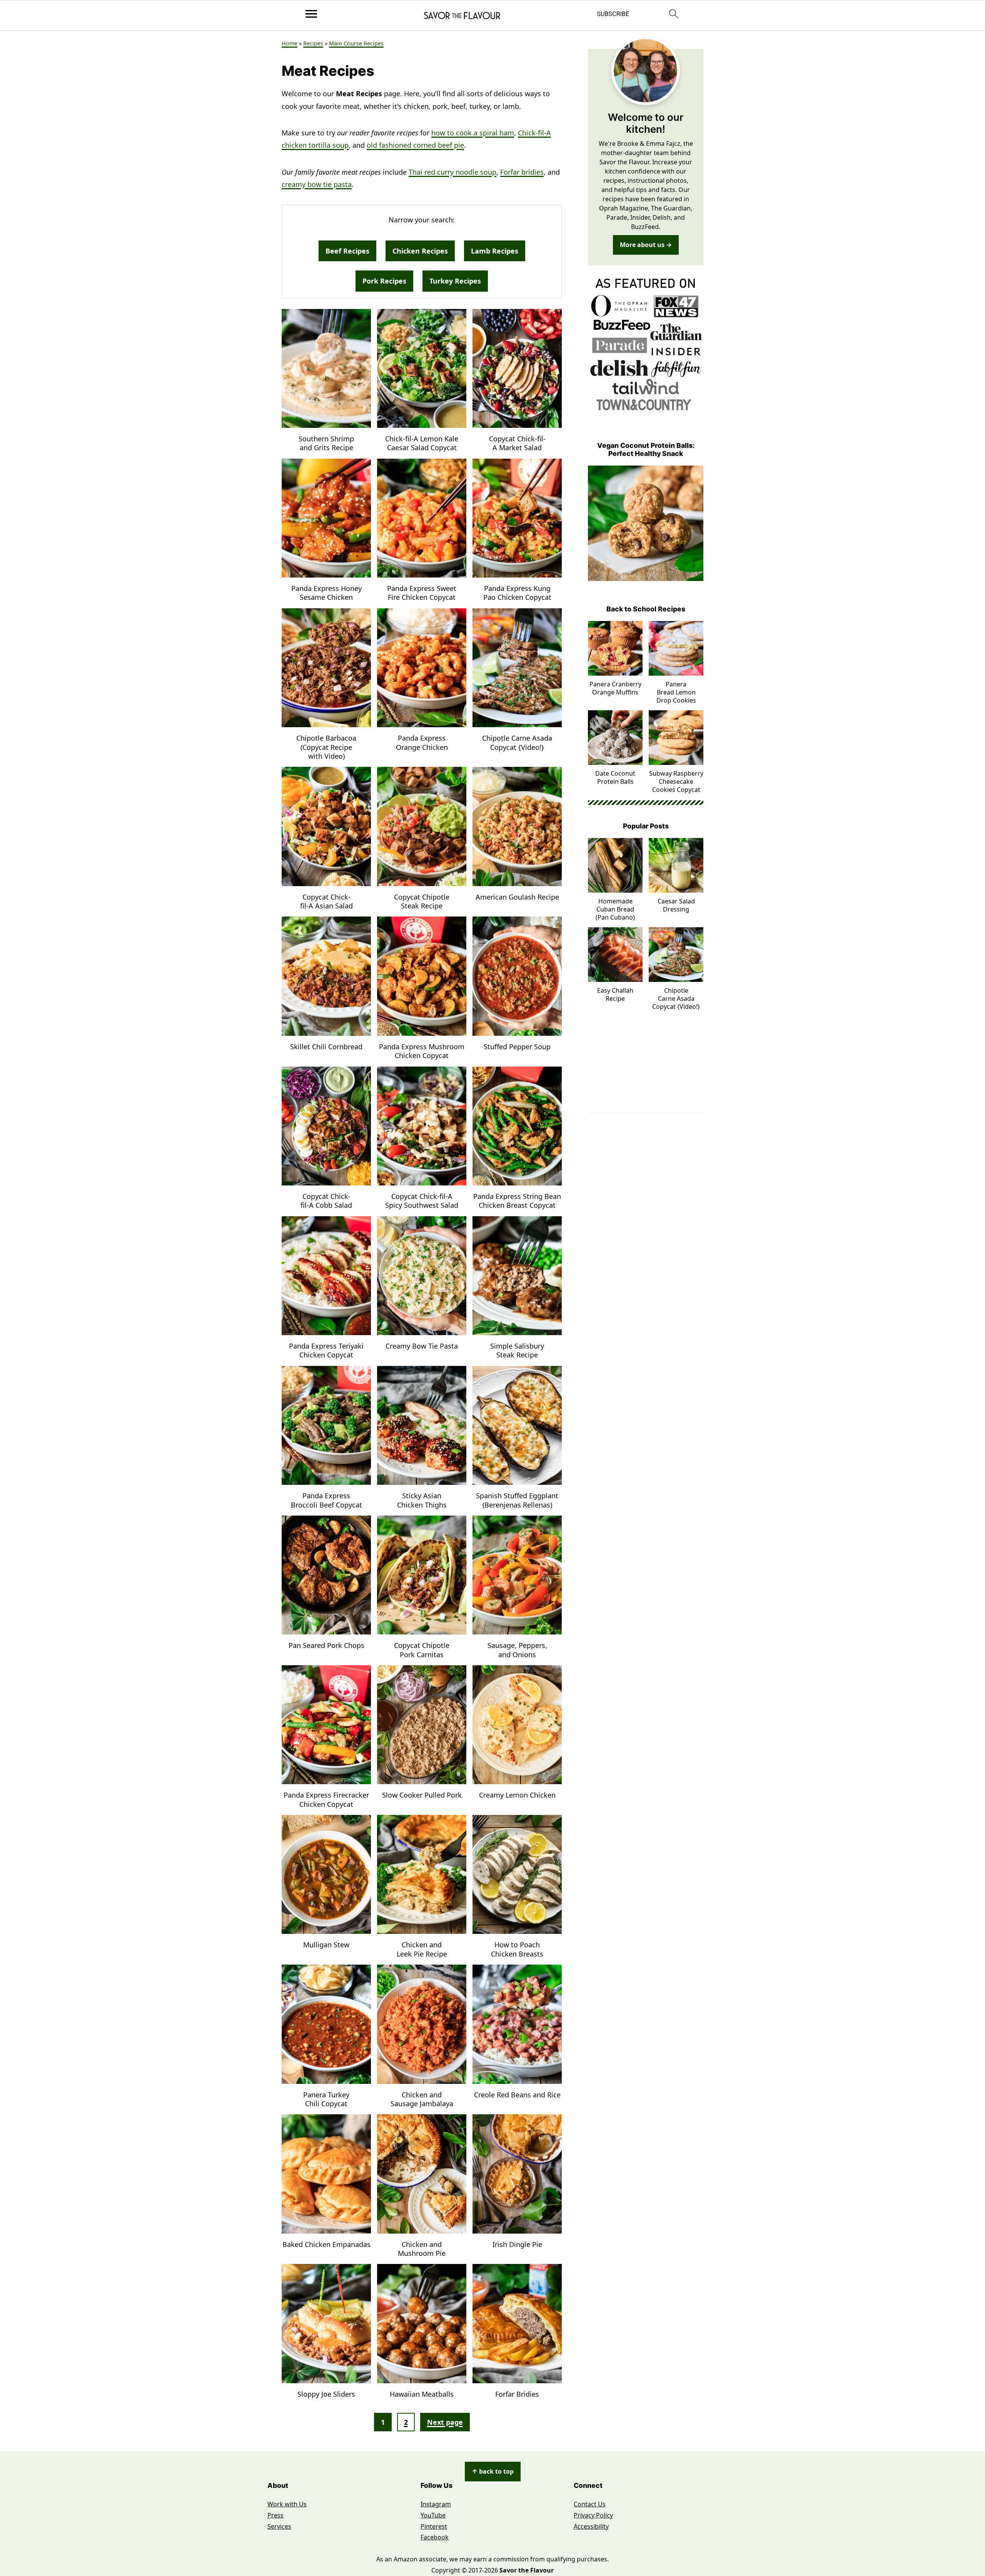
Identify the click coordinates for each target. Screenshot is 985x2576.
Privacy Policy (593, 2515)
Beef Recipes (347, 251)
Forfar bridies (522, 172)
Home (290, 43)
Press (275, 2515)
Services (279, 2526)
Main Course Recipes (356, 43)
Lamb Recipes (495, 251)
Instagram (436, 2504)
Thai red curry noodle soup (452, 172)
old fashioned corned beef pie (415, 145)
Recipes (313, 43)
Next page (445, 2422)
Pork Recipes (384, 281)
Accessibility (591, 2526)
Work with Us (287, 2504)
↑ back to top (493, 2471)
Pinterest (434, 2526)
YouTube (433, 2515)
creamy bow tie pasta (317, 184)
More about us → (646, 245)
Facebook (435, 2537)
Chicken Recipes (420, 251)
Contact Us (590, 2504)
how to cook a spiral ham (473, 133)
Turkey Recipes (455, 281)
